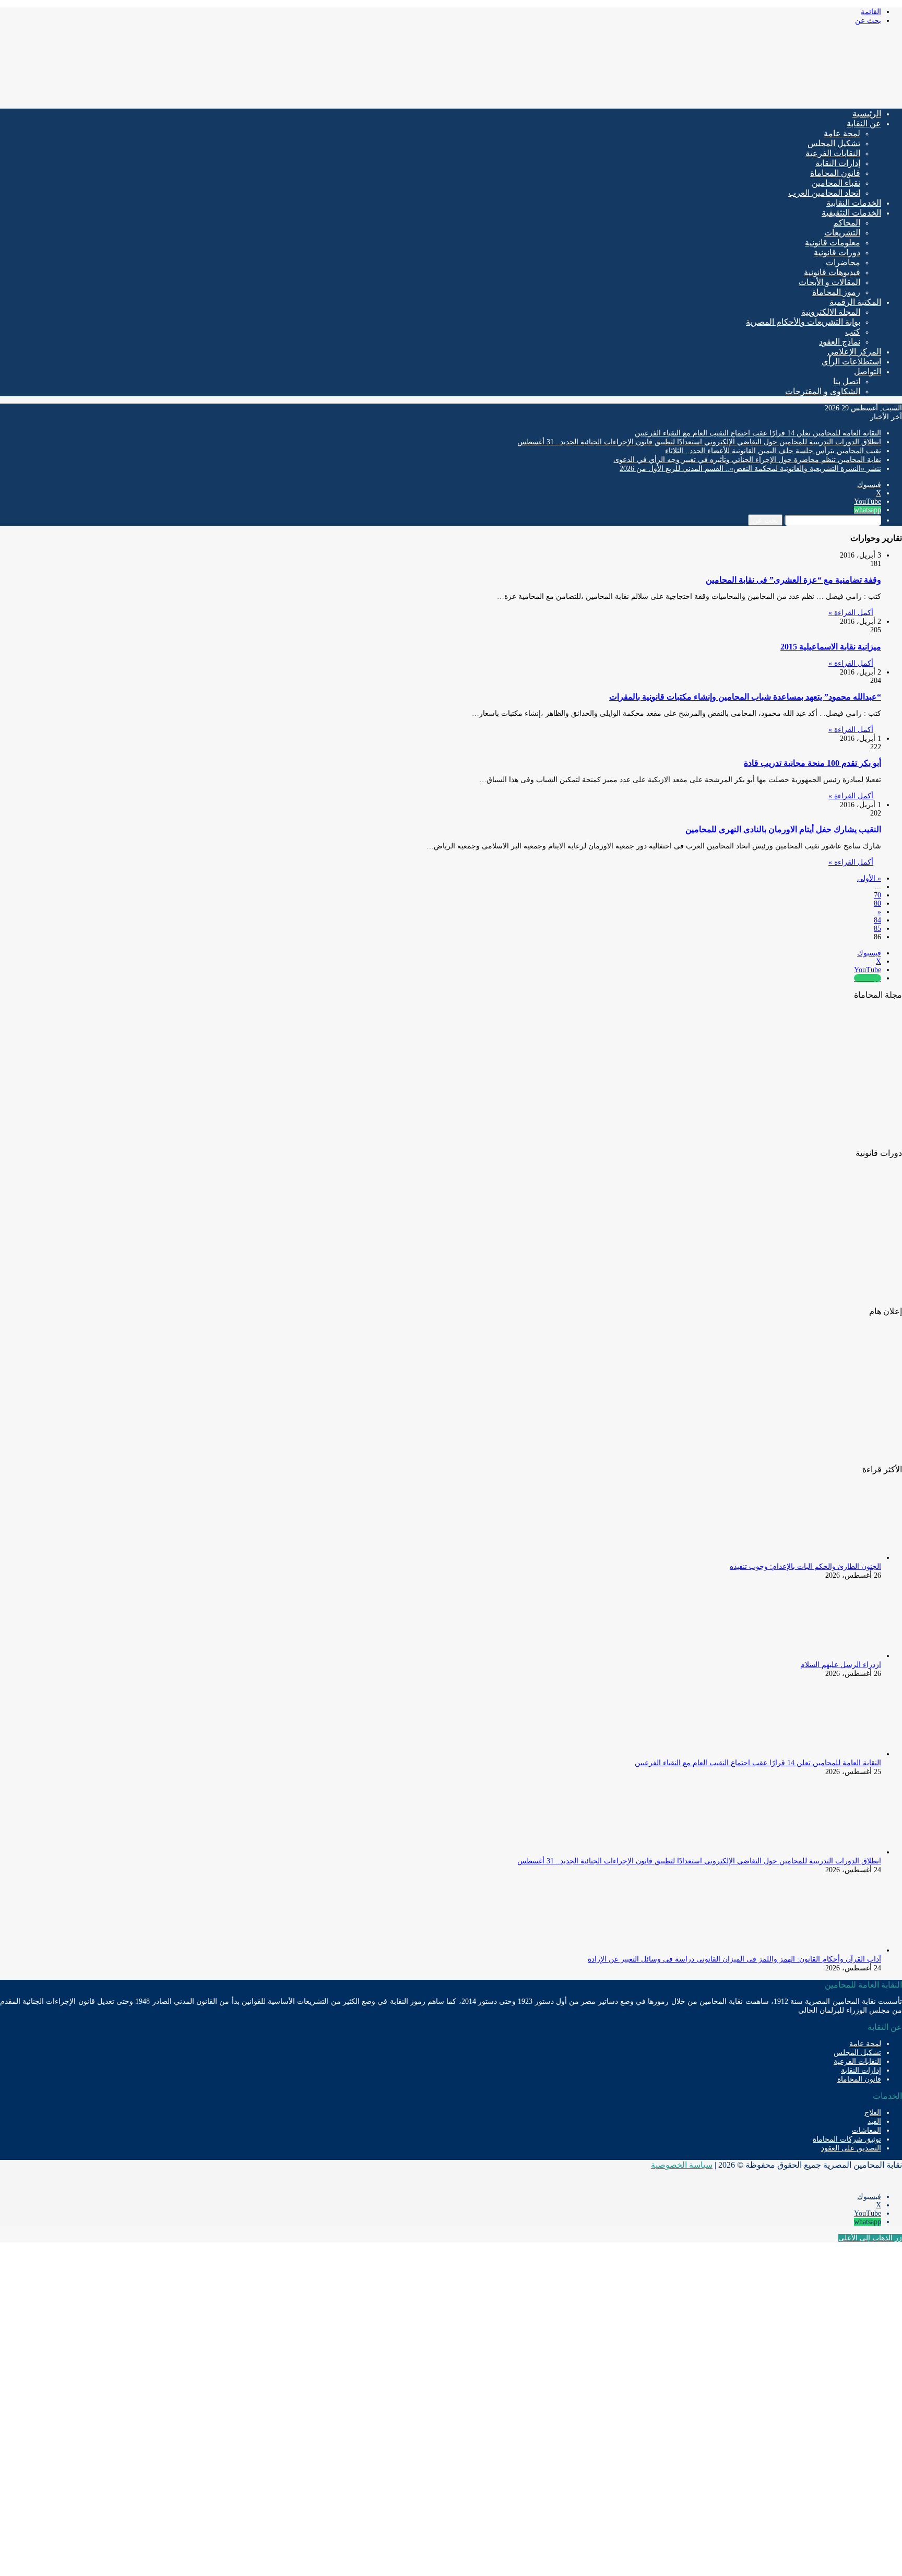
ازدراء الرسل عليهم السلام (841, 1665)
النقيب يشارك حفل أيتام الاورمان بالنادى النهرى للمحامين (783, 829)
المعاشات (867, 2130)
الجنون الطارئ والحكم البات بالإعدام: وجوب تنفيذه (805, 1567)
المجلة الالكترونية (831, 312)
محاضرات (843, 262)
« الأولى (869, 878)
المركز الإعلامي (854, 352)
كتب (853, 332)
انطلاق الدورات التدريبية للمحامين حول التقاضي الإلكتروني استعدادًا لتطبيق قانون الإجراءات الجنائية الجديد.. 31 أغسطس (699, 442)
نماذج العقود (840, 342)
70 (877, 895)
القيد (874, 2122)
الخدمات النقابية (854, 203)
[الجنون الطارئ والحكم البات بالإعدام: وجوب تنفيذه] (824, 1558)
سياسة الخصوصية (682, 2165)
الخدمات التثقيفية (851, 213)
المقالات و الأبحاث (829, 282)
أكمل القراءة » (851, 613)
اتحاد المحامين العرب (824, 193)
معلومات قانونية (833, 243)
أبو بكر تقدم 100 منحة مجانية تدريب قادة (812, 763)
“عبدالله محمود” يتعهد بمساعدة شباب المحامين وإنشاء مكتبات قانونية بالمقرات (745, 697)
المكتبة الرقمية (855, 302)
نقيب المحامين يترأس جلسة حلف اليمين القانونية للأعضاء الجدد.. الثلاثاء (773, 451)
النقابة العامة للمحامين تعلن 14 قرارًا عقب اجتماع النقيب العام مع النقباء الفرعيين (758, 433)
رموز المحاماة (836, 292)
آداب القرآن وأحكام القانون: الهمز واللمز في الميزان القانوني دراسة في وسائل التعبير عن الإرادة (734, 1959)
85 (877, 929)
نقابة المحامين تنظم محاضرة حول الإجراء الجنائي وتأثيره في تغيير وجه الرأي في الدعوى (747, 460)
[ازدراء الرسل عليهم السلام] (824, 1656)
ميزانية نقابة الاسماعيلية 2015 (831, 647)
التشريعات (842, 233)
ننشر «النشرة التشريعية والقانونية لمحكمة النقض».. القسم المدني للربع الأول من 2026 (750, 469)
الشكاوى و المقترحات (823, 391)
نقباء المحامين (836, 183)
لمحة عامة (842, 133)
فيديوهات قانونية (832, 272)
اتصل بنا (847, 381)
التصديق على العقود (851, 2148)
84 (877, 920)
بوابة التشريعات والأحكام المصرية (803, 322)
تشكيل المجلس (834, 143)
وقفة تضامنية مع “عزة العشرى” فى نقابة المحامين (793, 580)
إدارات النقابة (838, 163)
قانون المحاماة (835, 173)
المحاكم (847, 223)
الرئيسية (867, 114)
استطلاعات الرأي (851, 362)
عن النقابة (864, 123)
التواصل (868, 371)
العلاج (873, 2113)
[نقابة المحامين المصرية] (779, 96)
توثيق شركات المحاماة (847, 2139)
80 (877, 903)
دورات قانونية (837, 252)
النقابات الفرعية (833, 153)
